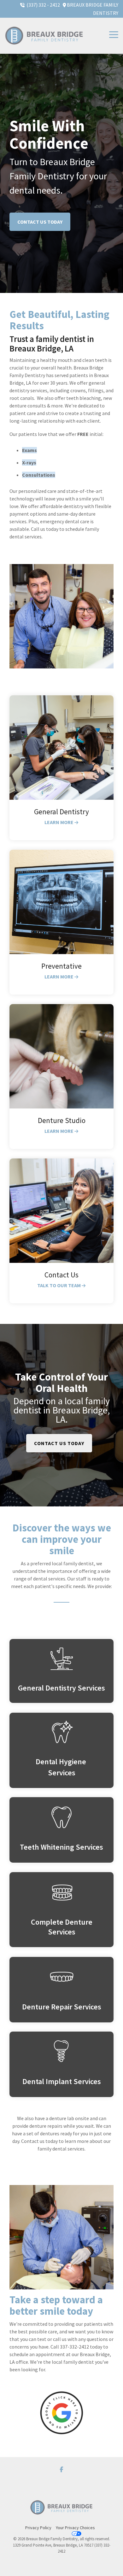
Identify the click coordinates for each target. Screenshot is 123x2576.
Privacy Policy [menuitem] (38, 2528)
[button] (114, 34)
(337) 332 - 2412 (44, 5)
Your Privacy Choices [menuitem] (75, 2528)
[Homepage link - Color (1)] (61, 2517)
